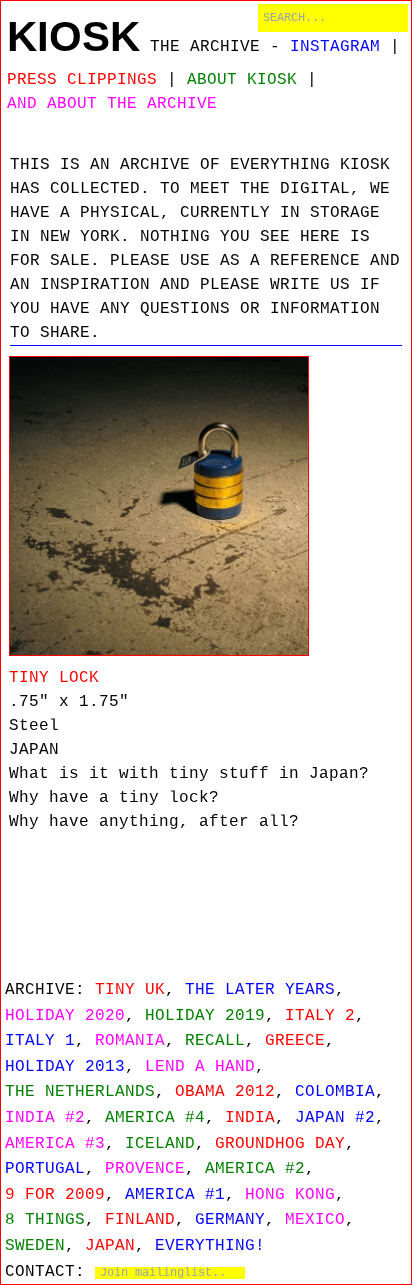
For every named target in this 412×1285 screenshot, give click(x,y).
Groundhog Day (280, 1144)
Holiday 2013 (65, 1067)
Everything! (210, 1246)
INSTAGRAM (335, 47)
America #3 (55, 1144)
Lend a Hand (200, 1067)
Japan (110, 1246)
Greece (295, 1041)
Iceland (160, 1144)
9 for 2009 (55, 1195)
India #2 (45, 1118)
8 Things (45, 1220)
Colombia (335, 1092)
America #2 (255, 1169)
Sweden (35, 1246)
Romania (130, 1041)
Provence (145, 1169)
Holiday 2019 (205, 1016)
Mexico (315, 1220)
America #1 (175, 1195)
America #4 (155, 1118)
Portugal (45, 1169)
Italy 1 (40, 1041)
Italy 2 (320, 1016)
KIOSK (73, 36)
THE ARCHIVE (205, 47)
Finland (140, 1220)
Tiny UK (130, 990)
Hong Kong (290, 1195)
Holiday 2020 (65, 1016)
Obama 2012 (225, 1092)
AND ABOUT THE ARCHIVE (112, 104)
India (250, 1118)
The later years (260, 990)
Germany (230, 1220)
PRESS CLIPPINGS (82, 80)
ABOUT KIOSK (242, 80)
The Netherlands (80, 1092)
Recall (215, 1041)
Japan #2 (335, 1118)
